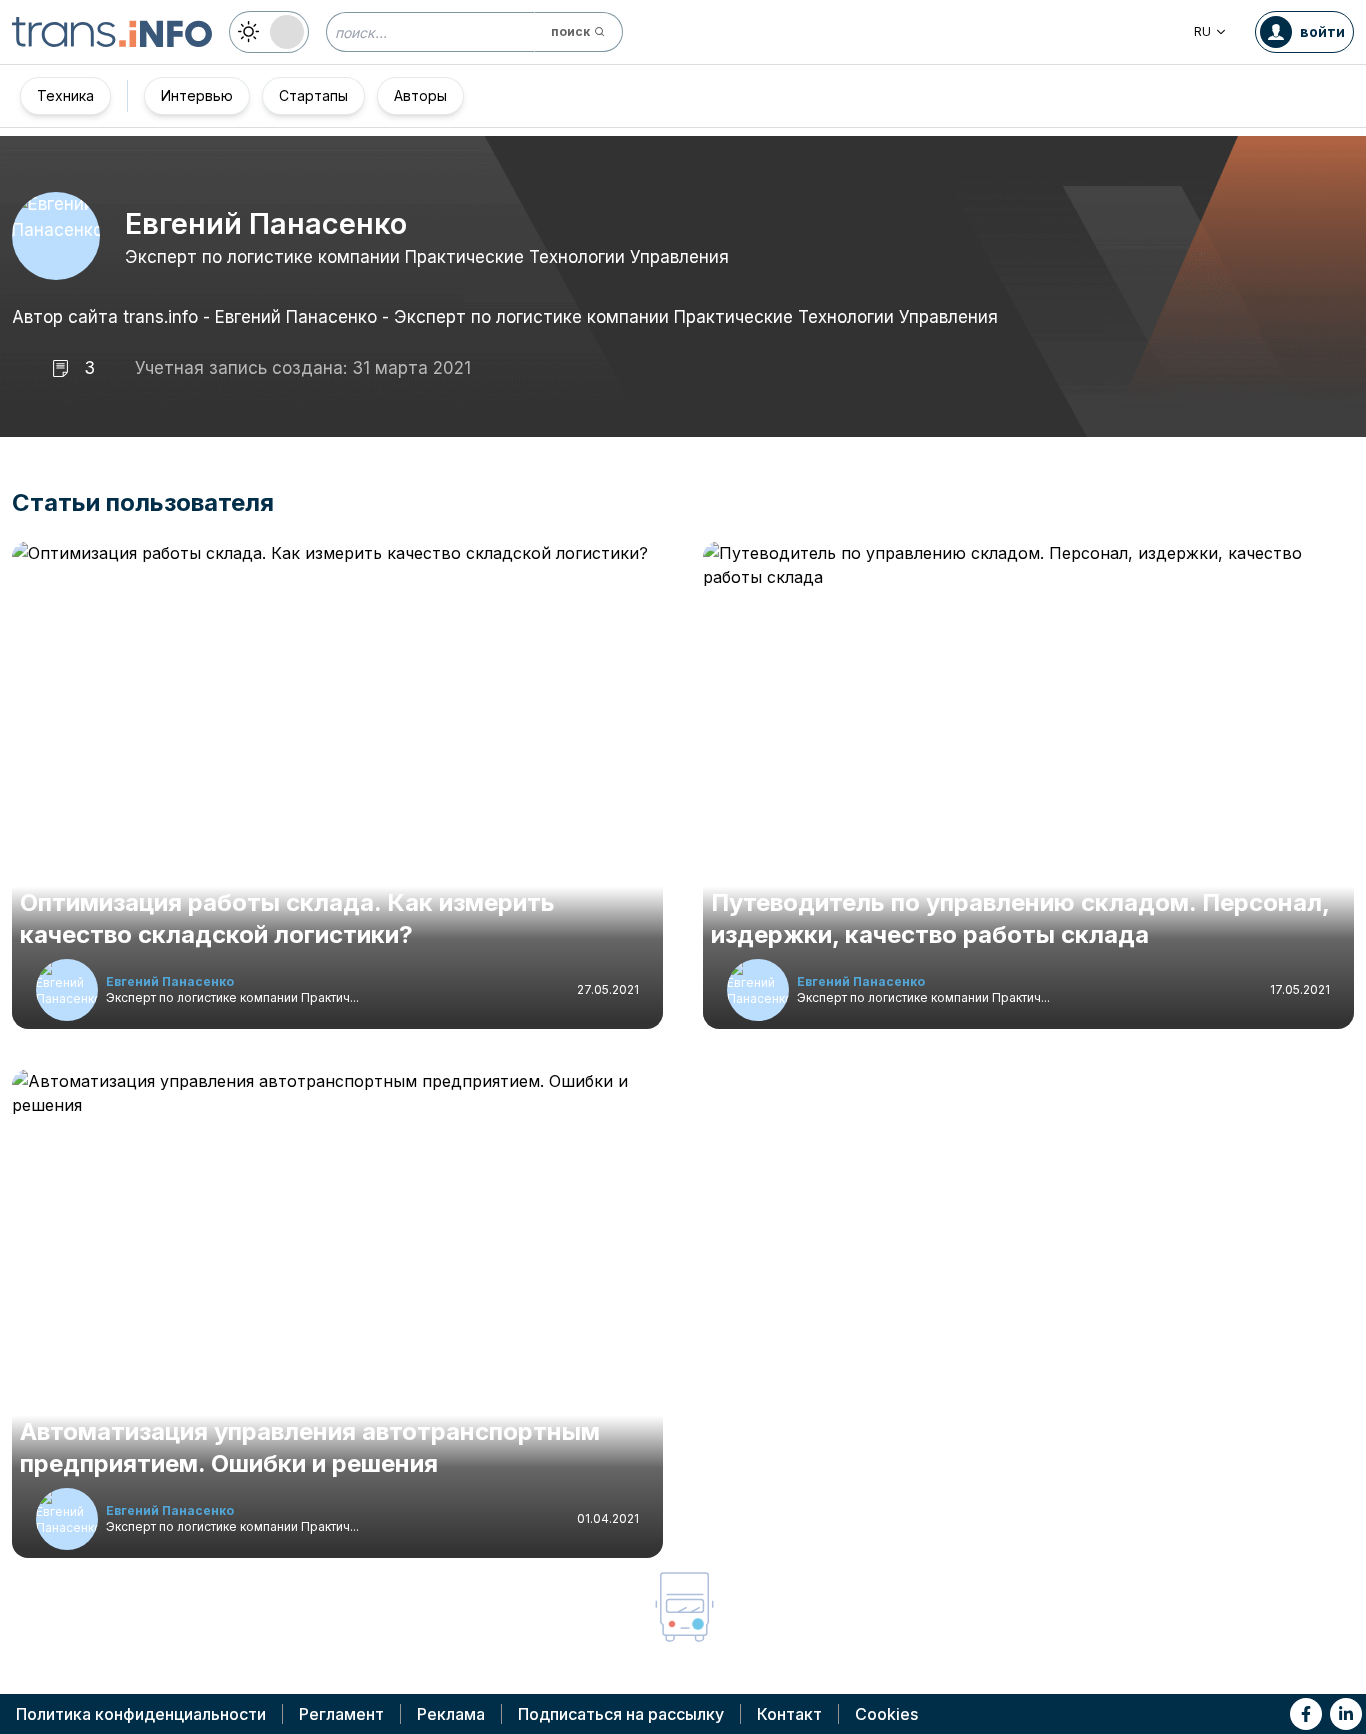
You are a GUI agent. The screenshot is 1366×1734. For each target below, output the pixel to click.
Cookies (886, 1714)
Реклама (451, 1714)
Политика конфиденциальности (141, 1714)
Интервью (197, 95)
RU (1202, 31)
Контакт (789, 1714)
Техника (65, 95)
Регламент (341, 1714)
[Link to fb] (1306, 1714)
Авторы (420, 95)
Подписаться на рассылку (621, 1714)
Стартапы (313, 95)
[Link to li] (1346, 1714)
